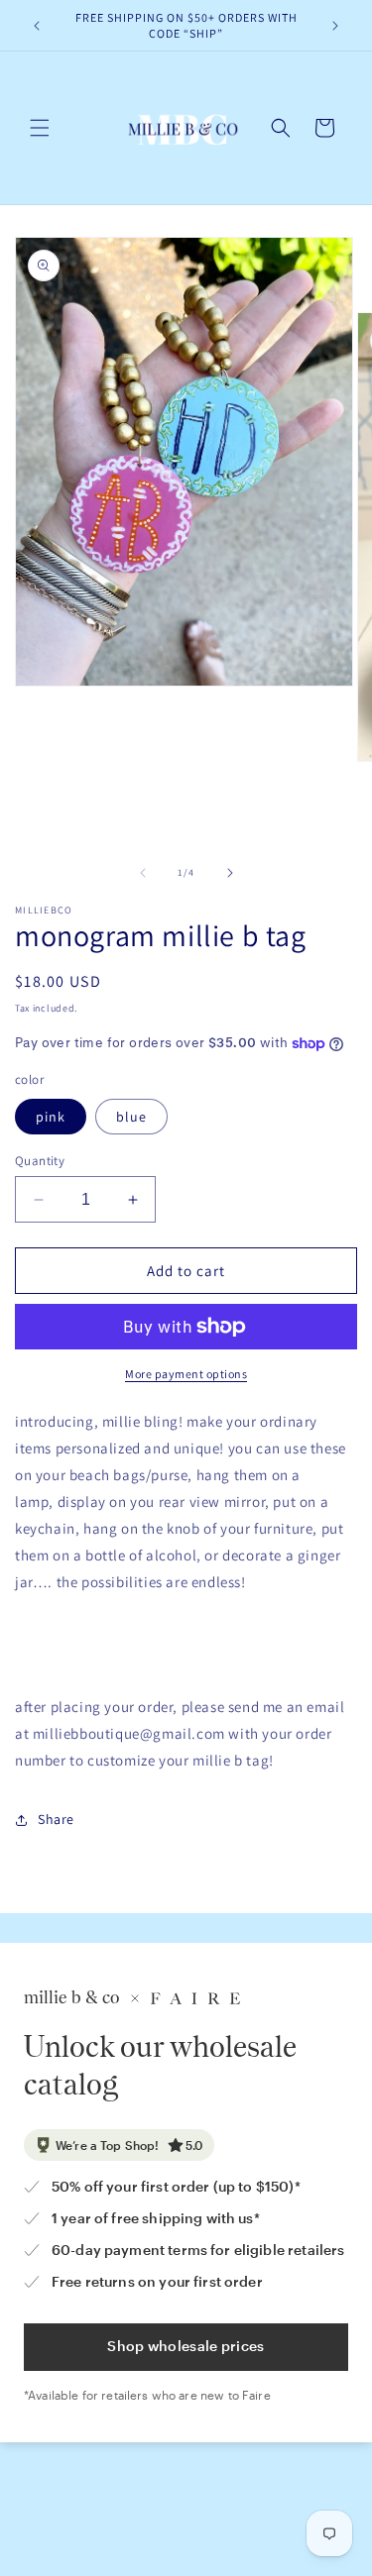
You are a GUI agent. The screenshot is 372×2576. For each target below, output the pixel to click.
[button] (40, 128)
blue (131, 1117)
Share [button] (56, 1819)
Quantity (40, 1161)
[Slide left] (143, 873)
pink (51, 1117)
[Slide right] (230, 873)
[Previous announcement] (37, 26)
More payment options (186, 1374)
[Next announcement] (335, 26)
